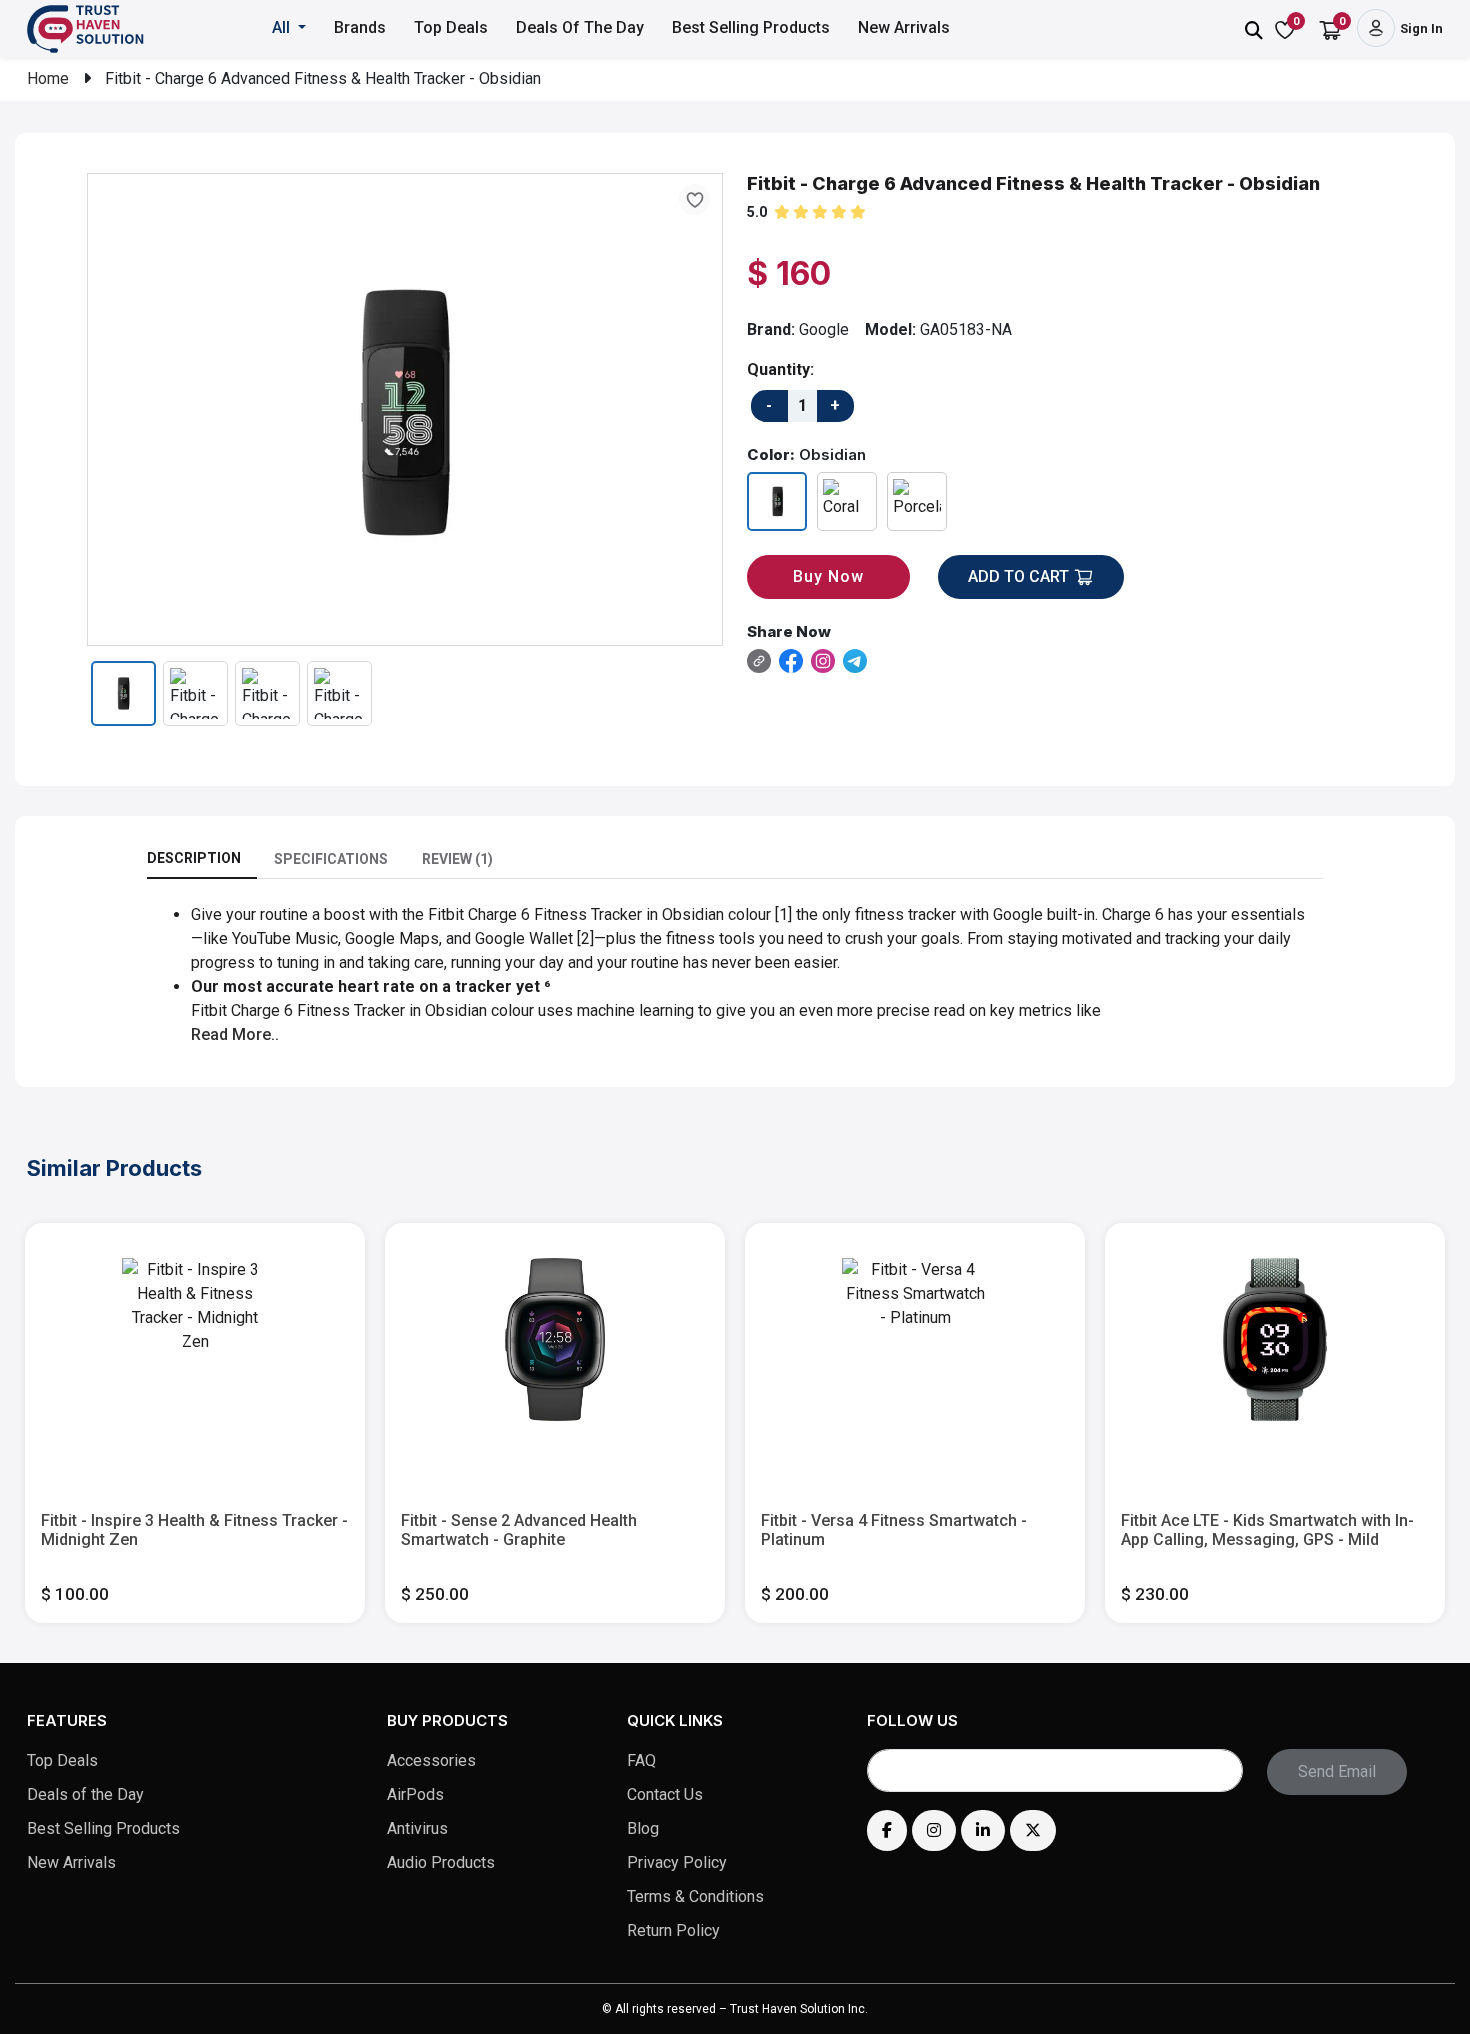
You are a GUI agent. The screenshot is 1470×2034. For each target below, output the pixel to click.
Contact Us (665, 1794)
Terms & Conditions (695, 1896)
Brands (360, 27)
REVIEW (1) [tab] (457, 859)
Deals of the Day (85, 1794)
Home (48, 78)
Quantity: (780, 369)
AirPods (415, 1794)
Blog (643, 1828)
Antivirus (417, 1828)
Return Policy (673, 1930)
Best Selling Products (751, 27)
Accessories (431, 1760)
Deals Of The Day (580, 27)
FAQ (641, 1760)
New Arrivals (904, 27)
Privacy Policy (677, 1862)
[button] (290, 28)
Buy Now (828, 576)
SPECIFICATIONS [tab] (331, 859)
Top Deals (451, 27)
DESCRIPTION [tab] (194, 858)
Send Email (1337, 1771)
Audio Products (441, 1862)
